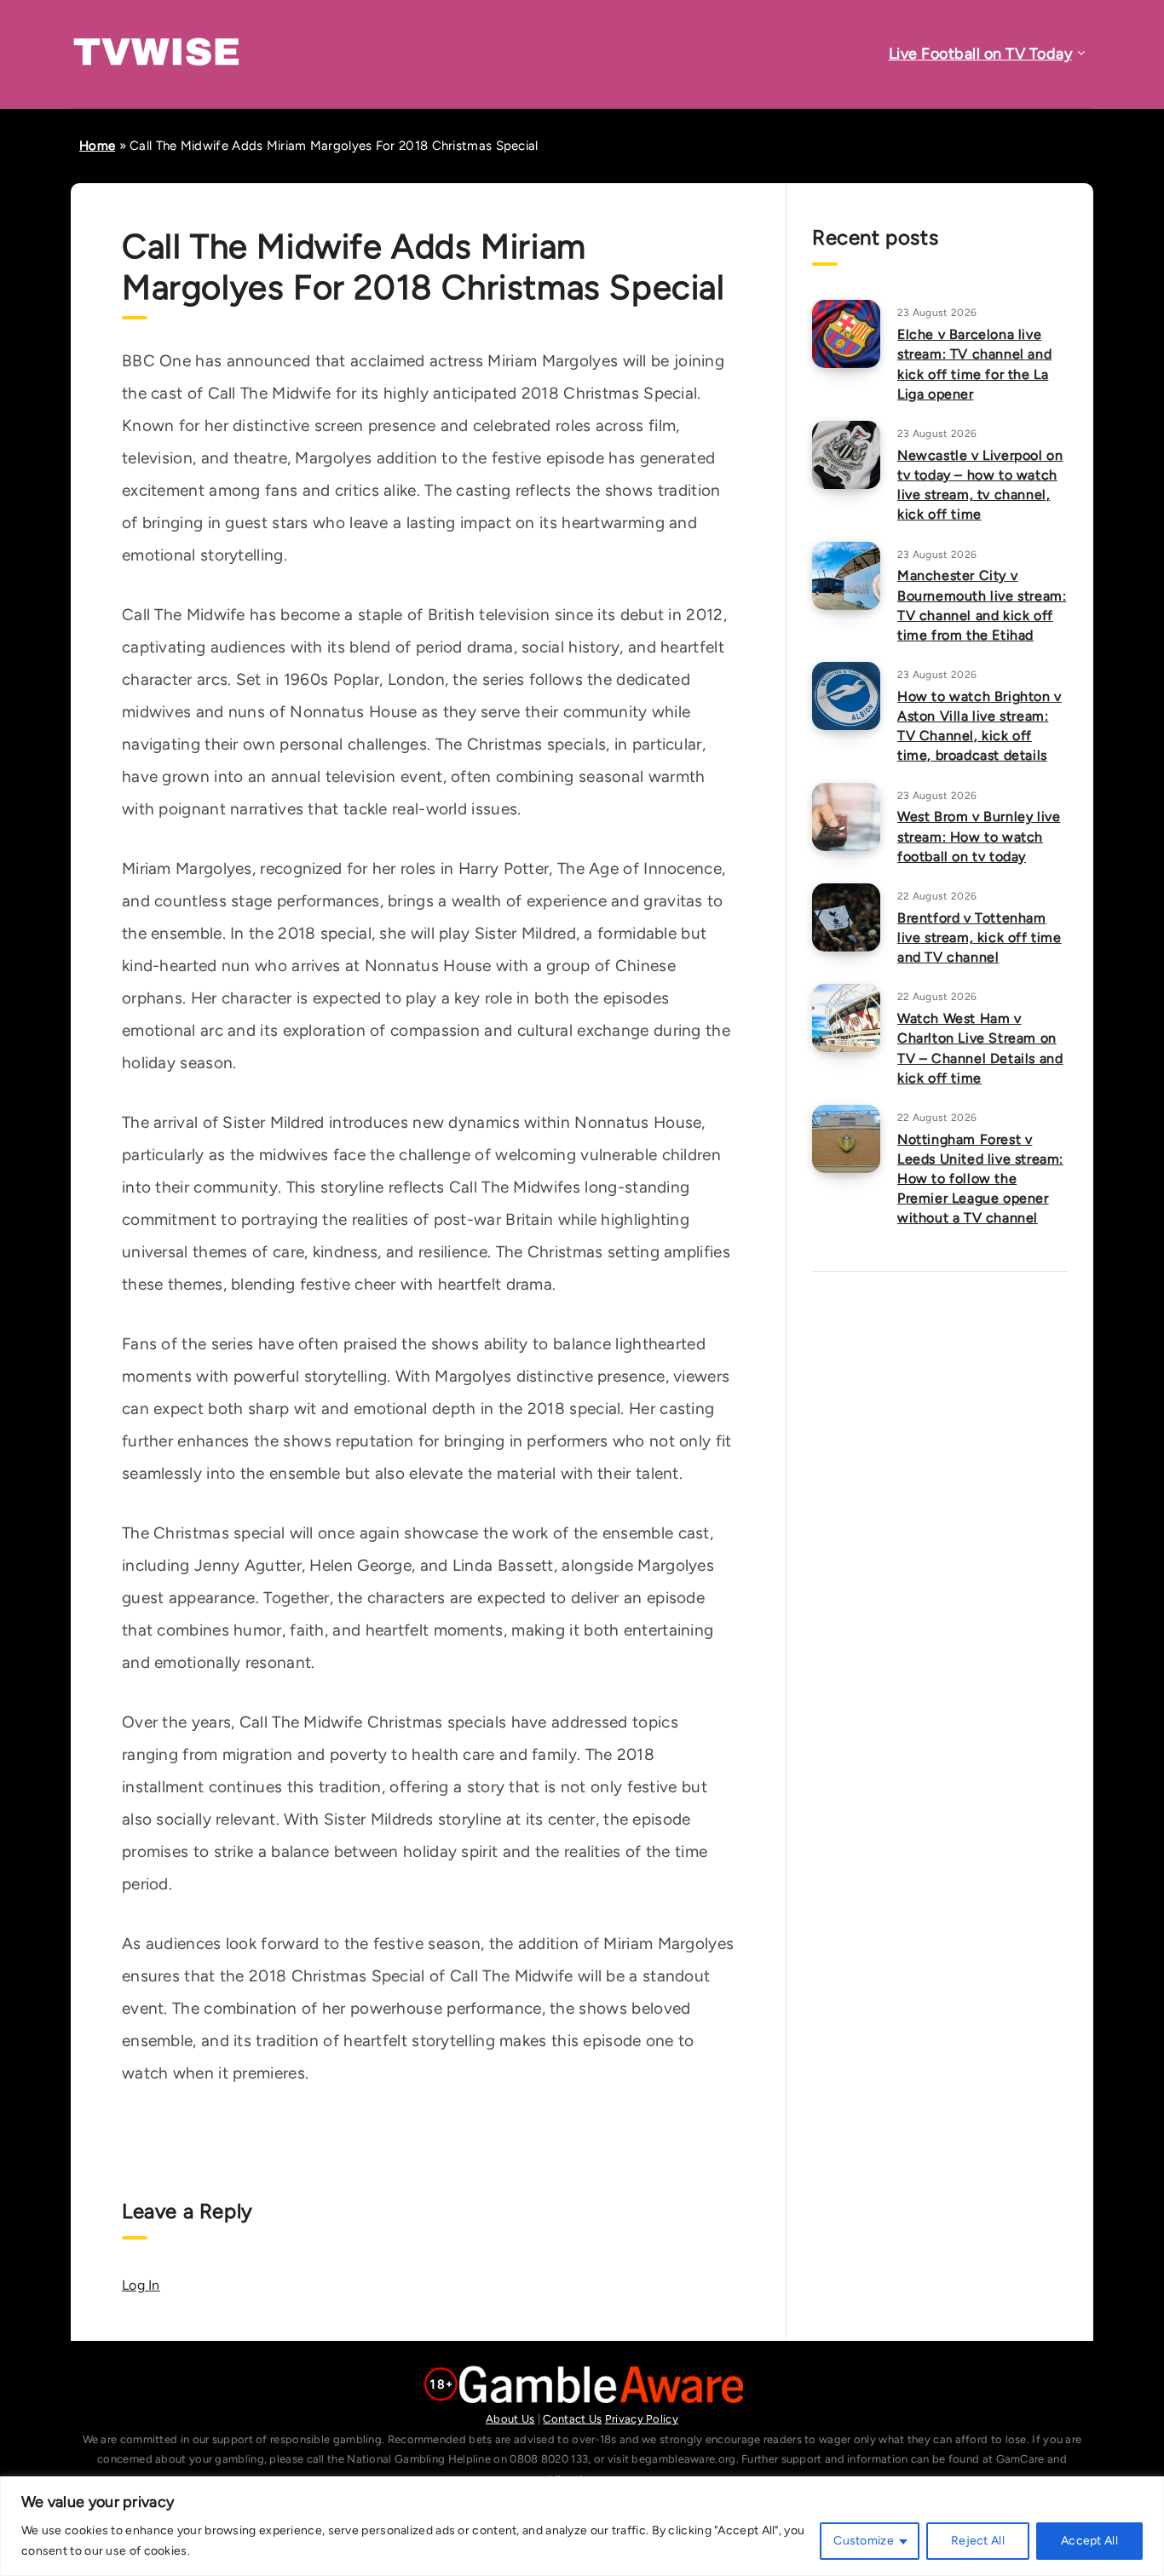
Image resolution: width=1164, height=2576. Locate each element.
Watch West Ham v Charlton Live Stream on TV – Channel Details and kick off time (980, 1048)
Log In (141, 2285)
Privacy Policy (642, 2419)
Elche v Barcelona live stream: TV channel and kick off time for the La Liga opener (974, 364)
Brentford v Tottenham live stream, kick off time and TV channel (980, 937)
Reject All (978, 2541)
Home (97, 146)
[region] (582, 2526)
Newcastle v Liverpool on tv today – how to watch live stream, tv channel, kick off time (980, 485)
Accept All (1089, 2541)
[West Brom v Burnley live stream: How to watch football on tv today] (846, 817)
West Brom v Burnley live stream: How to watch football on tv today (979, 836)
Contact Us (572, 2419)
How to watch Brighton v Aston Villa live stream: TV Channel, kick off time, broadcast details (980, 726)
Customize (864, 2541)
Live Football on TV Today (981, 54)
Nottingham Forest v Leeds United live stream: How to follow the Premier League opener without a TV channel (980, 1179)
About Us (510, 2419)
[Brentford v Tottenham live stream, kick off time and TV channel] (846, 917)
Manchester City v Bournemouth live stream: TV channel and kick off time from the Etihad (982, 605)
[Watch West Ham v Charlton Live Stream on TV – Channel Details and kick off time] (846, 1018)
